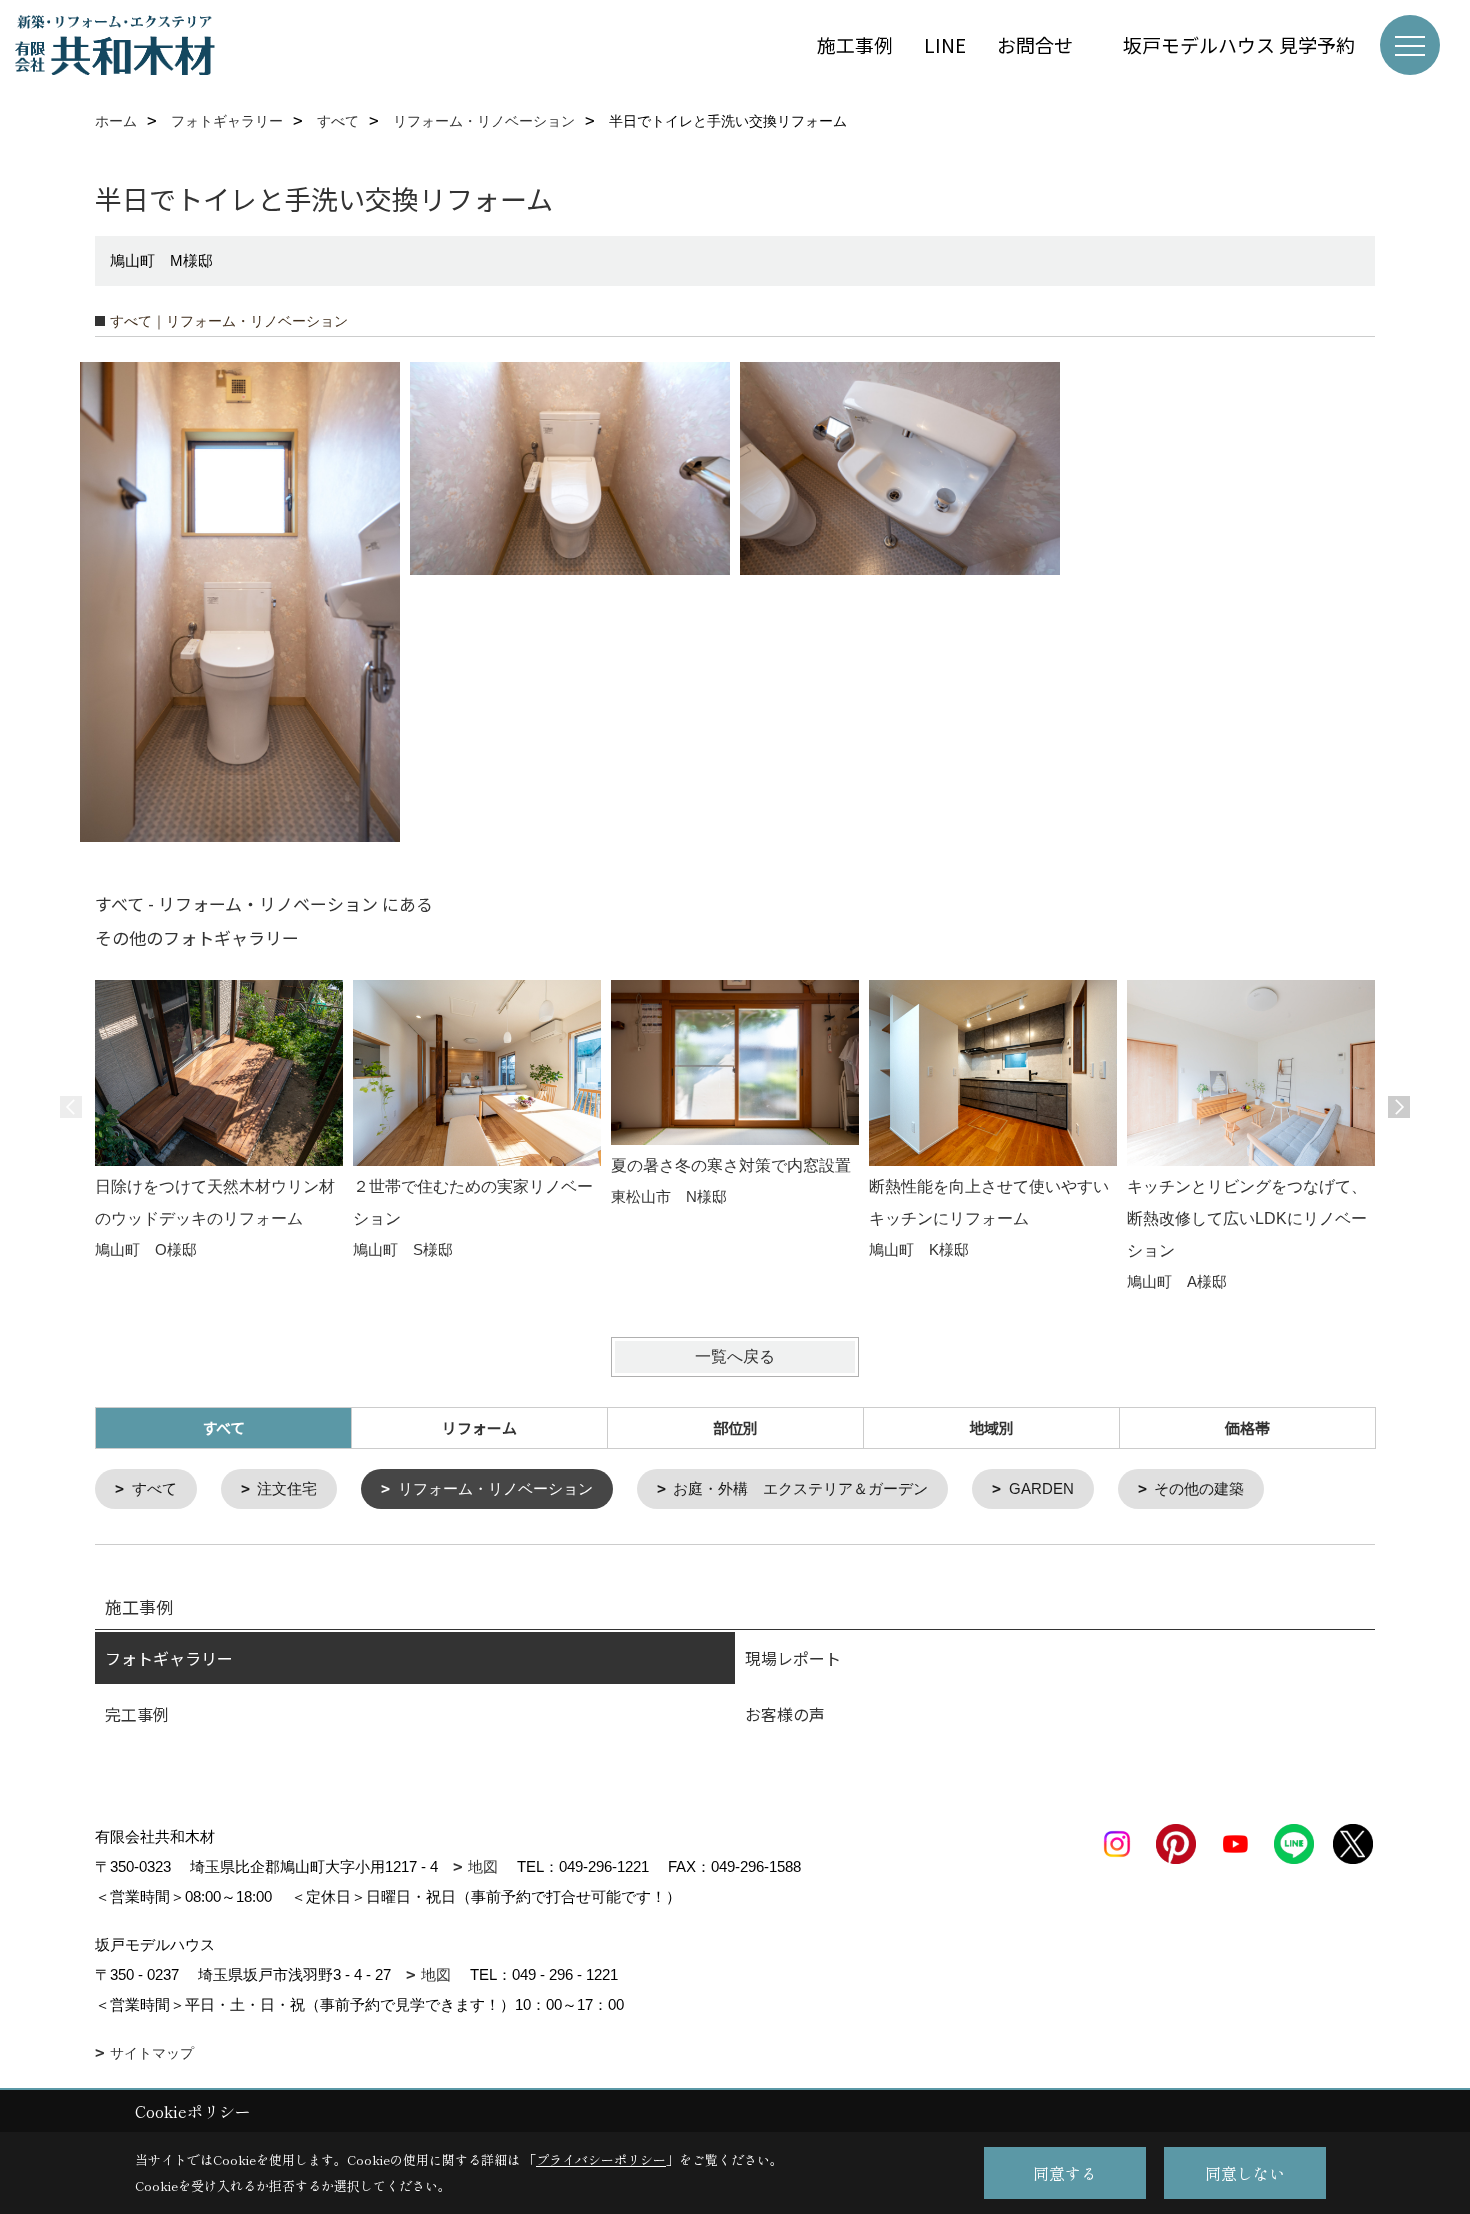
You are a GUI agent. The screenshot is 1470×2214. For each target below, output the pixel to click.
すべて (154, 1488)
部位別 (735, 1427)
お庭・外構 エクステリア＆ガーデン (800, 1488)
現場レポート (793, 1658)
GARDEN (1041, 1488)
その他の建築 (1199, 1488)
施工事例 (855, 44)
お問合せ (1044, 44)
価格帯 (1247, 1427)
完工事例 (137, 1714)
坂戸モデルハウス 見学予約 (1239, 44)
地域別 (991, 1427)
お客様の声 (785, 1714)
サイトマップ (152, 2053)
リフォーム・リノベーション (495, 1488)
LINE (945, 44)
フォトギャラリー (169, 1658)
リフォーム (479, 1427)
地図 (483, 1866)
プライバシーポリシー (601, 2159)
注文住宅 (287, 1488)
